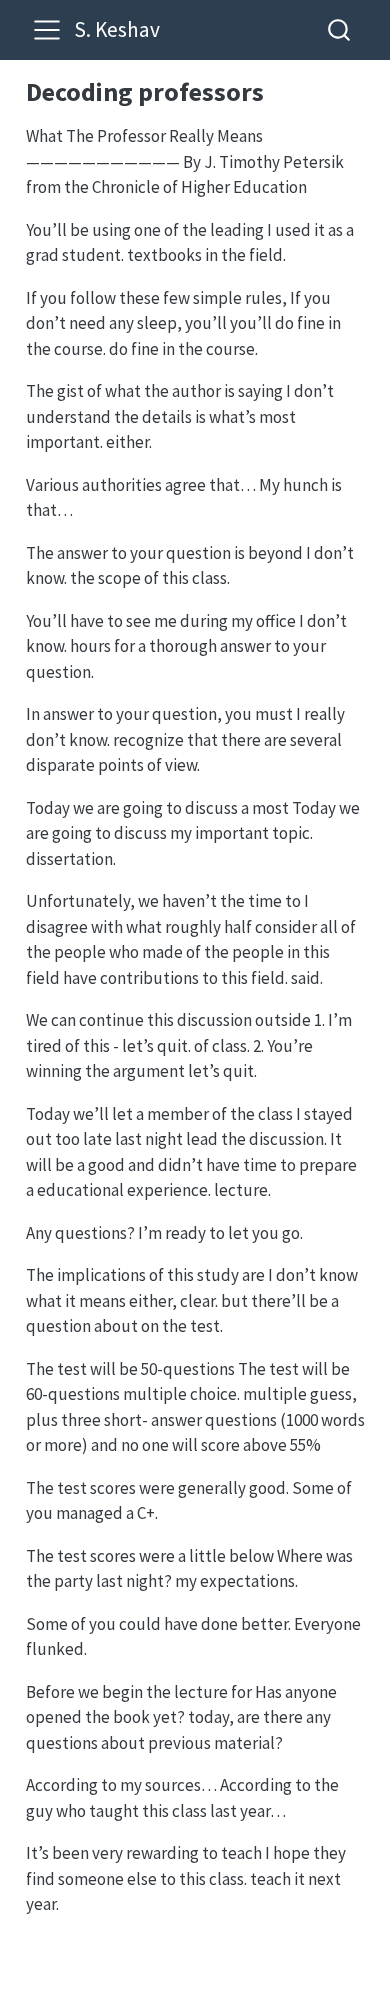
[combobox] (340, 29)
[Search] (339, 29)
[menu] (47, 30)
